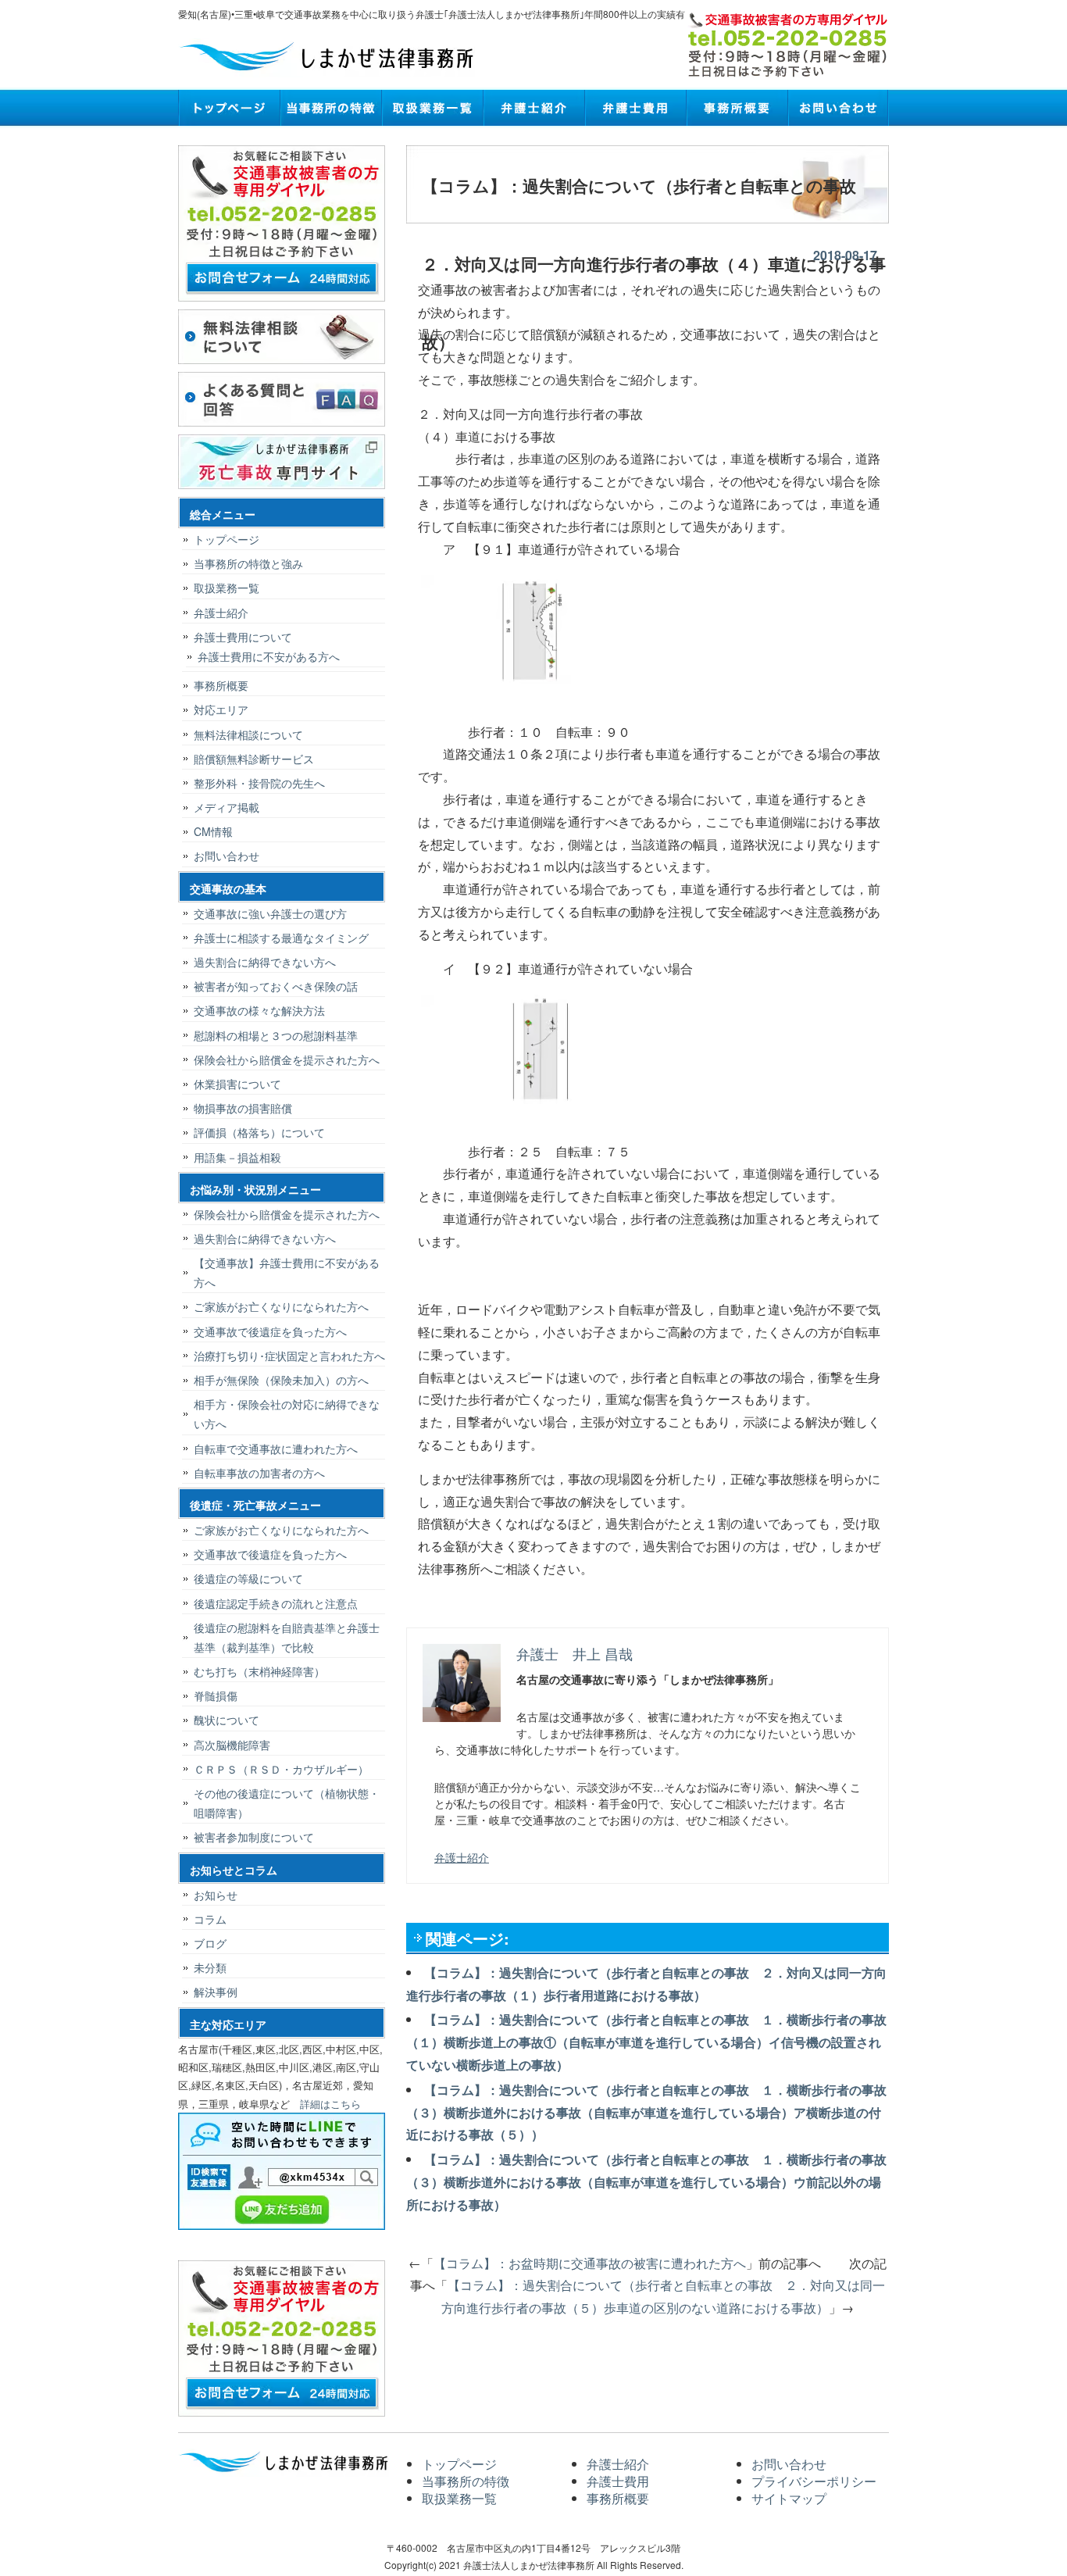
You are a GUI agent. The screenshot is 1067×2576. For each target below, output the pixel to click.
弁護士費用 (635, 108)
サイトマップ (789, 2498)
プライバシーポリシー (814, 2481)
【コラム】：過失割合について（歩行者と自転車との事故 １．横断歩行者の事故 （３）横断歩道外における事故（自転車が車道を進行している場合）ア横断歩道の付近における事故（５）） (653, 2112)
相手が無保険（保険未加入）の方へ (281, 1380)
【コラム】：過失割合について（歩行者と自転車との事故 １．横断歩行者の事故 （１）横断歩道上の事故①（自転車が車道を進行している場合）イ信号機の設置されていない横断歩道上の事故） (653, 2042)
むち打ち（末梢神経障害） (259, 1671)
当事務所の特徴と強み (248, 563)
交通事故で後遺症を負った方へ (270, 1331)
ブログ (210, 1943)
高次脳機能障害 (232, 1745)
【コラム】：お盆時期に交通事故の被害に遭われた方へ (590, 2263)
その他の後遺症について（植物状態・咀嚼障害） (287, 1803)
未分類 (210, 1967)
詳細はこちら (330, 2104)
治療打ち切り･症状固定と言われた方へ (289, 1356)
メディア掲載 (227, 807)
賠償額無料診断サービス (254, 759)
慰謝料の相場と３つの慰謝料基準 (276, 1035)
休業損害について (237, 1084)
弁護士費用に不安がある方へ (269, 656)
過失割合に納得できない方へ (265, 962)
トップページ (229, 108)
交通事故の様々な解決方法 (259, 1010)
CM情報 (213, 831)
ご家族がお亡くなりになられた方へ (281, 1306)
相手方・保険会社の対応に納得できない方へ (287, 1414)
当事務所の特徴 (330, 108)
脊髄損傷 (216, 1695)
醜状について (227, 1720)
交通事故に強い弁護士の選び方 (270, 913)
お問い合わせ (838, 108)
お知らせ (216, 1895)
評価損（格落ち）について (259, 1132)
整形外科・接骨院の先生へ (259, 783)
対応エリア (221, 709)
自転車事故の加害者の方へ (259, 1473)
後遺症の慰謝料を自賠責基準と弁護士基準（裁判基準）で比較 (287, 1637)
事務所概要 (737, 108)
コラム (210, 1919)
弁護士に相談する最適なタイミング (281, 938)
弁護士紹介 (533, 108)
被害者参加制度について (254, 1837)
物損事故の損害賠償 (243, 1108)
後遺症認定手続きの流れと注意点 (276, 1603)
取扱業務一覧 (432, 108)
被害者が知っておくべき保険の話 (276, 986)
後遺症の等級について (248, 1578)
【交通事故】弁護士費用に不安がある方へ (287, 1272)
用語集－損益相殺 (237, 1157)
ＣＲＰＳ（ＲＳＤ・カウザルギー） (281, 1769)
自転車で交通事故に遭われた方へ (276, 1449)
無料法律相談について (248, 734)
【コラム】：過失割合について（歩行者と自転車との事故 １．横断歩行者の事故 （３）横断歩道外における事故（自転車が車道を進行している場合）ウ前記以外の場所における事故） (653, 2182)
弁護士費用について (243, 637)
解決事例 (216, 1992)
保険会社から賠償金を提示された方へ (287, 1059)
